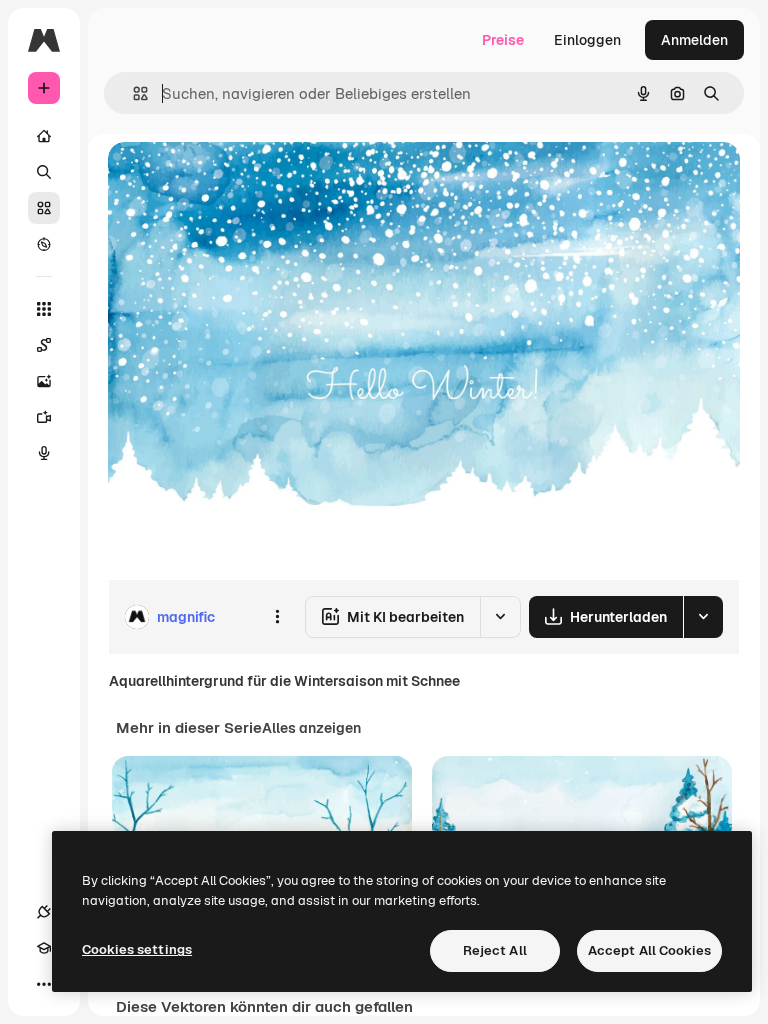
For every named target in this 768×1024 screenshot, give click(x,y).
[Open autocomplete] (132, 93)
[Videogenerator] (44, 417)
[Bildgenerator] (44, 381)
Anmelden (694, 40)
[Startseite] (44, 136)
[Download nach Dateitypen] (703, 617)
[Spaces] (44, 345)
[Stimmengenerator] (44, 453)
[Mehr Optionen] (277, 617)
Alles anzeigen (311, 728)
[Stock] (44, 208)
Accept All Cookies (649, 950)
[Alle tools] (44, 309)
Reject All (495, 950)
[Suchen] (44, 172)
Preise (503, 40)
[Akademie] (44, 948)
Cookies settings (137, 949)
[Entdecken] (44, 244)
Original (236, 179)
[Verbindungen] (44, 912)
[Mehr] (44, 984)
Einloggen (587, 40)
